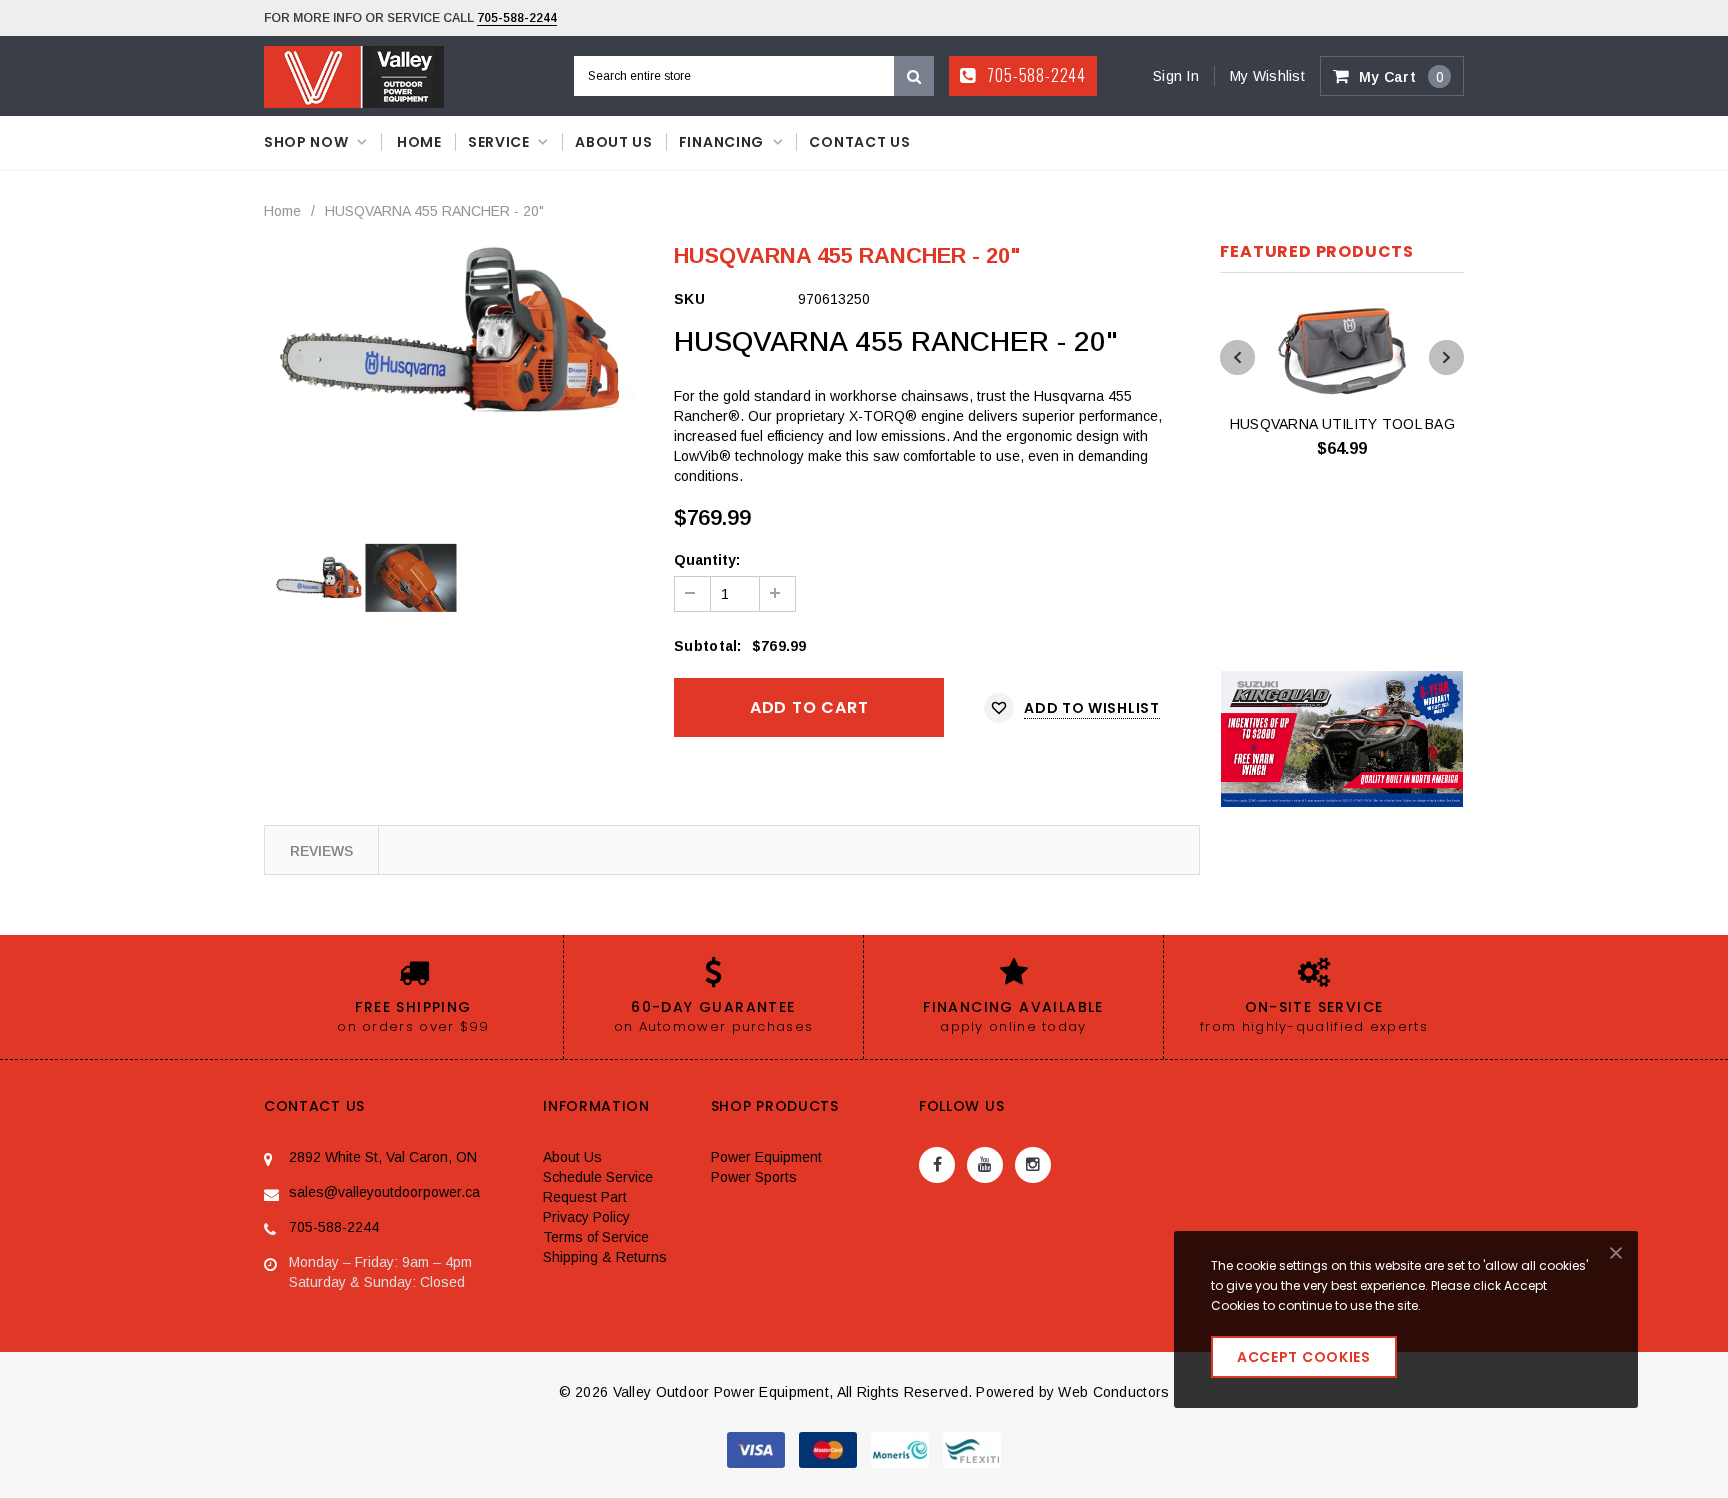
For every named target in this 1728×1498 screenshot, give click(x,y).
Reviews (321, 851)
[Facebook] (937, 1165)
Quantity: (707, 560)
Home (282, 211)
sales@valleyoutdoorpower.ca (384, 1192)
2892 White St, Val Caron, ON (383, 1157)
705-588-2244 (517, 18)
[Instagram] (1033, 1165)
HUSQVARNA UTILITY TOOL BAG (1342, 424)
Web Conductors (1113, 1392)
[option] (454, 331)
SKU (689, 299)
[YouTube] (985, 1165)
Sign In (1176, 76)
